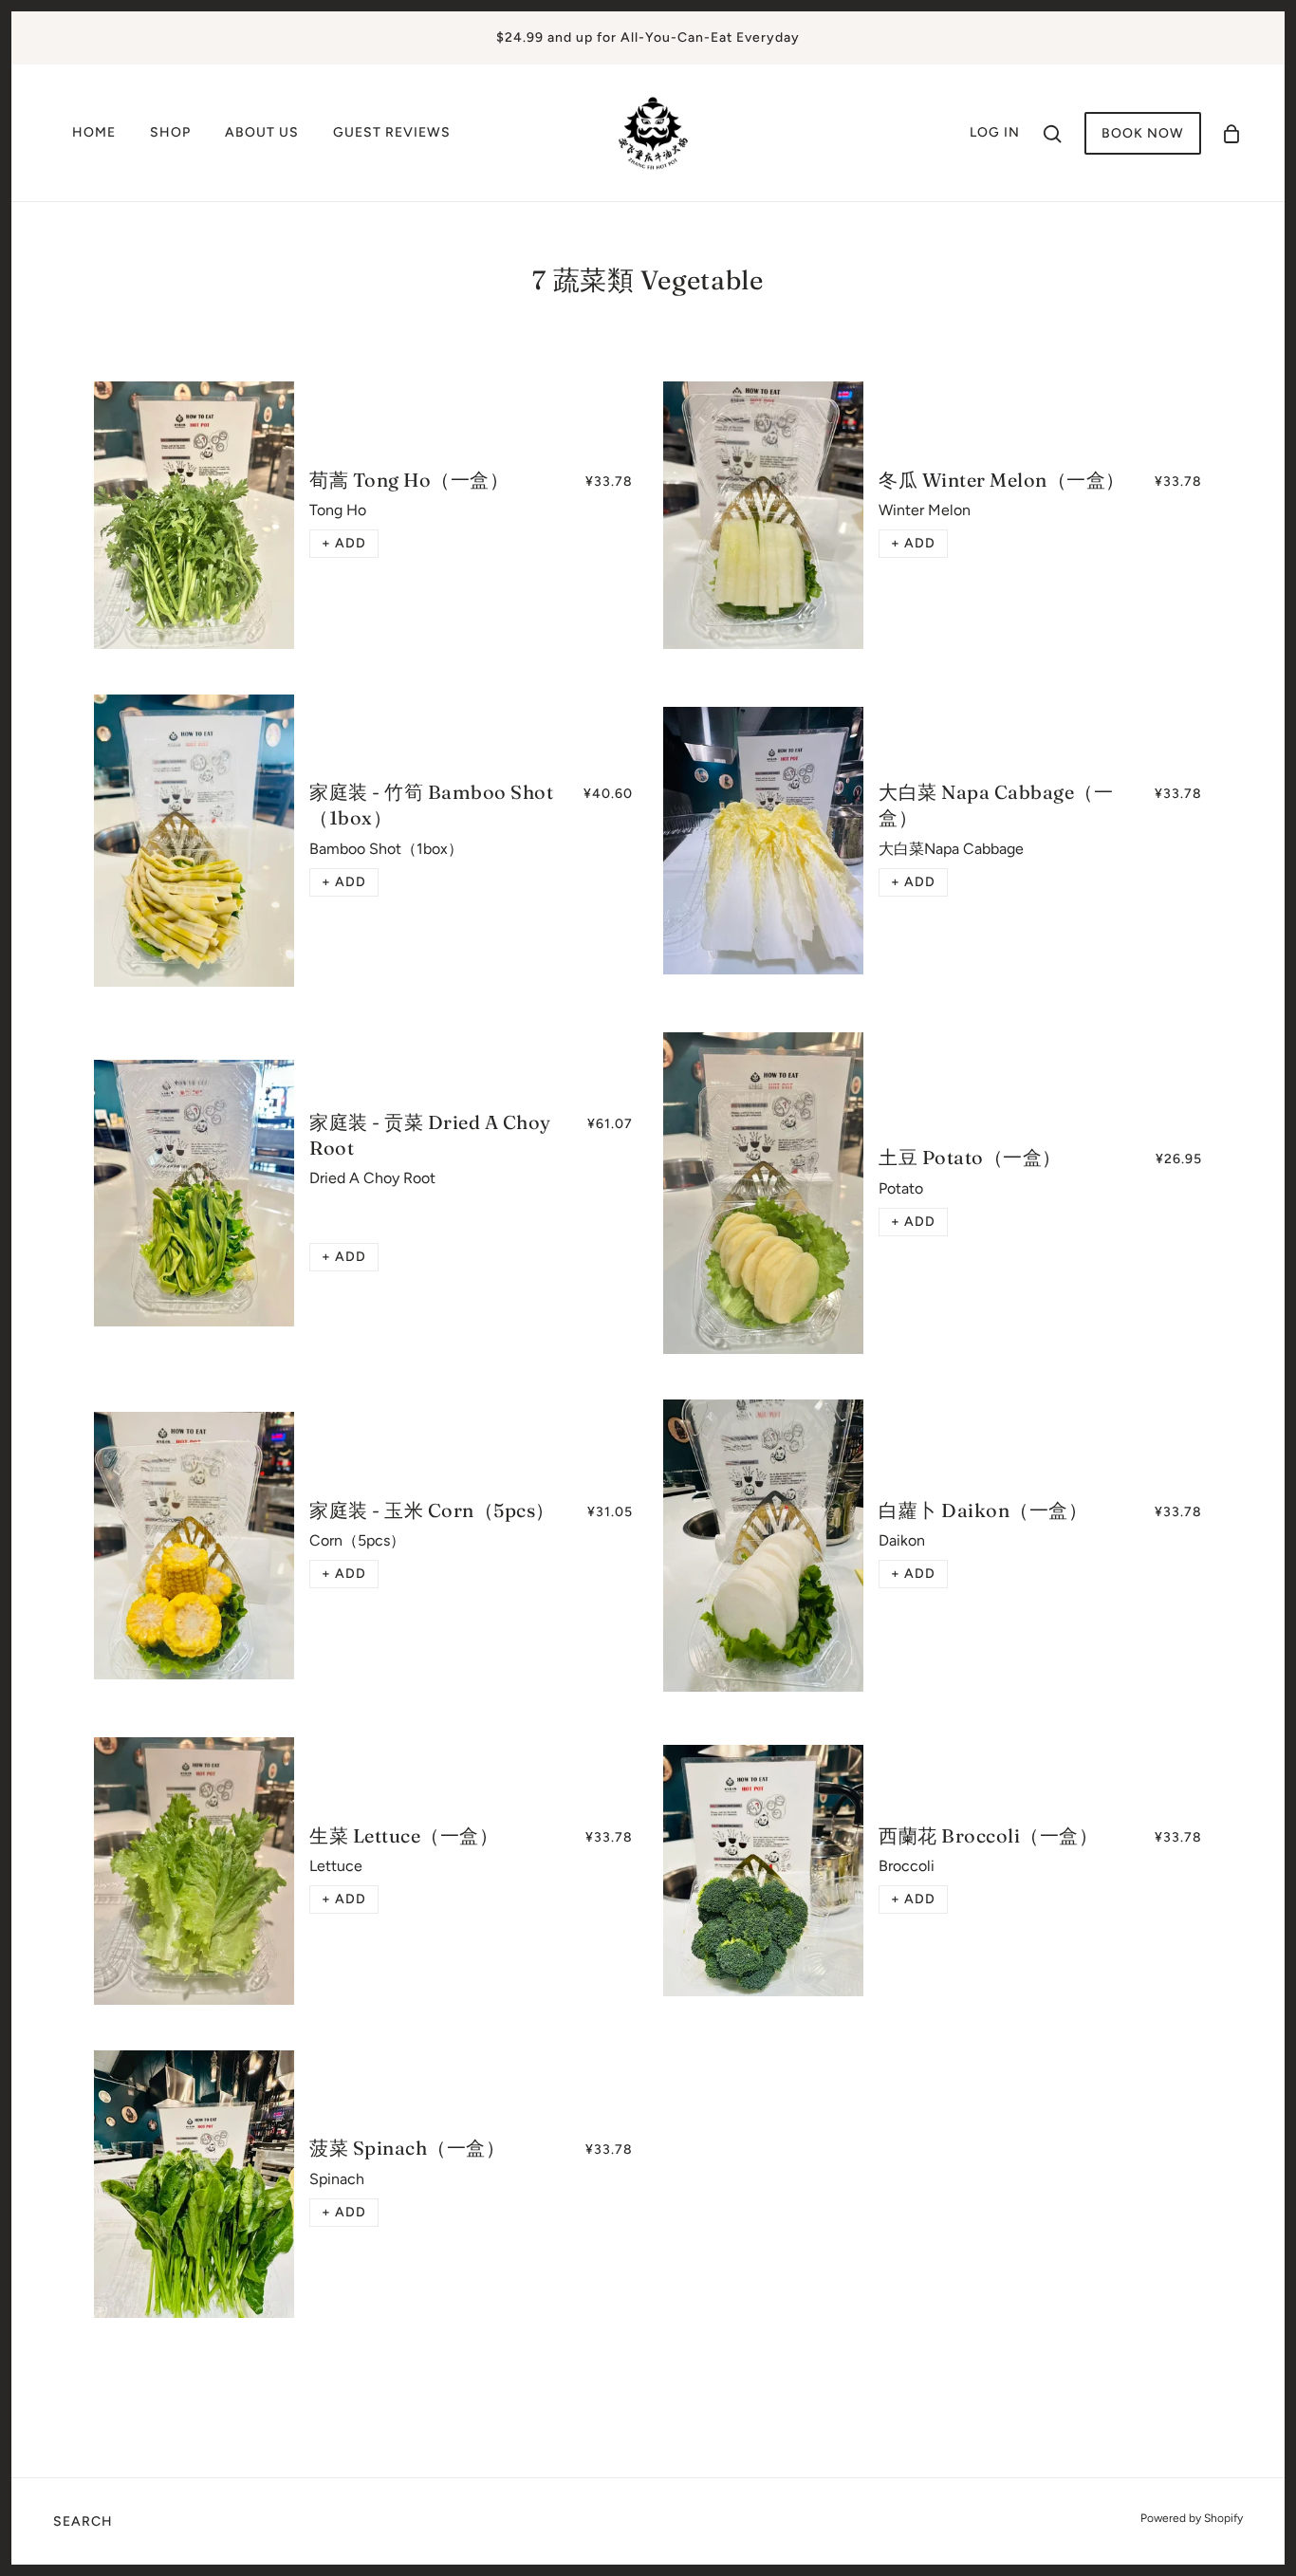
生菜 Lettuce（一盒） (404, 1835)
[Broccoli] (763, 1871)
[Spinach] (194, 2184)
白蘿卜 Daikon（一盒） (983, 1510)
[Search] (1052, 133)
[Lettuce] (194, 1871)
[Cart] (1231, 133)
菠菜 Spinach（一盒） (407, 2148)
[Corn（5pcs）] (194, 1546)
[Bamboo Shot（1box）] (194, 841)
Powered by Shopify (1192, 2518)
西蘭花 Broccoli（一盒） (988, 1835)
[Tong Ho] (194, 515)
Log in (995, 132)
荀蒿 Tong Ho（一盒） (409, 480)
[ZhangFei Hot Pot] (654, 131)
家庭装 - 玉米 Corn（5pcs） (432, 1510)
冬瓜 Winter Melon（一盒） (1002, 480)
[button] (344, 544)
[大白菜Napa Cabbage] (763, 841)
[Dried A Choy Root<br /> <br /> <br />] (194, 1194)
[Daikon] (763, 1546)
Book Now (1143, 133)
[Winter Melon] (763, 515)
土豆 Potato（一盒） (970, 1157)
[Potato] (763, 1193)
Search (83, 2521)
